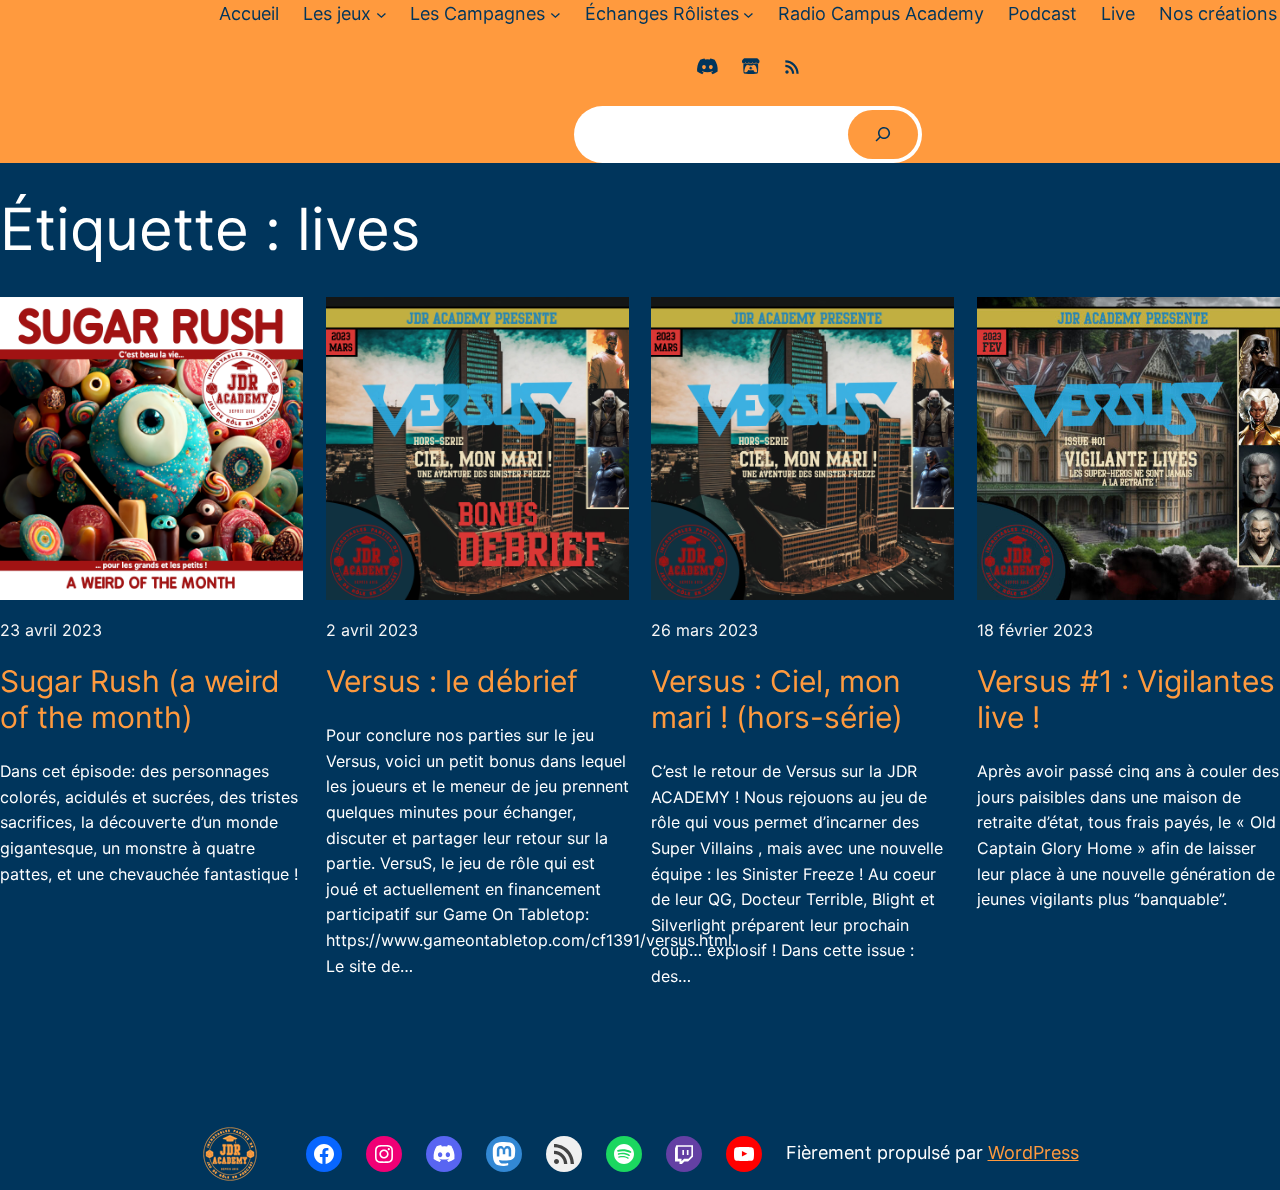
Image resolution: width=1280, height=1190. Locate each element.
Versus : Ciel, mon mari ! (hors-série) (777, 699)
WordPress (1033, 1152)
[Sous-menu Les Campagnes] (555, 14)
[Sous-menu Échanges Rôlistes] (748, 14)
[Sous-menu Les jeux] (381, 14)
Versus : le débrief (452, 681)
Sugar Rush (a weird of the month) (140, 699)
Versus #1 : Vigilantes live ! (1126, 699)
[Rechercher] (883, 134)
